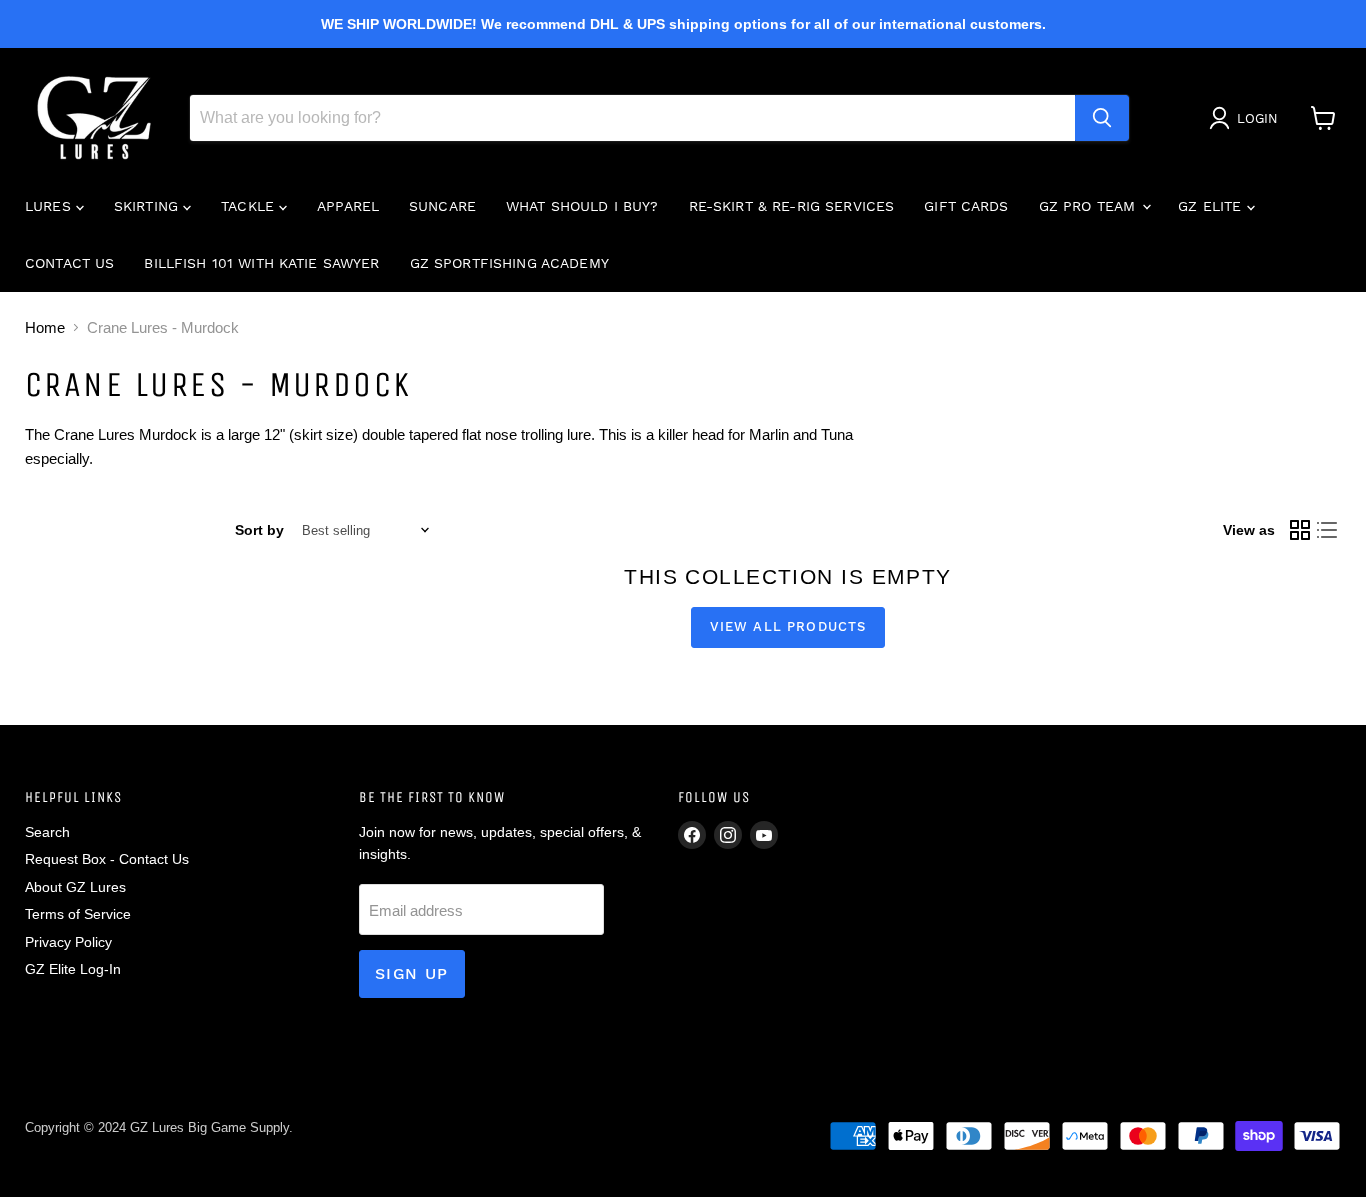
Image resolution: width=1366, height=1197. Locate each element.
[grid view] (1300, 531)
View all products (788, 626)
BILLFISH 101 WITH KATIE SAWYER (261, 263)
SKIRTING (148, 206)
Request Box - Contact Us (107, 859)
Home (45, 327)
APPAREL (348, 206)
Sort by (259, 530)
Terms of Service (78, 914)
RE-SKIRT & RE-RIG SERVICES (792, 206)
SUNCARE (442, 206)
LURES (50, 206)
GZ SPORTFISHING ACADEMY (509, 263)
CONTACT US (69, 263)
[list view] (1328, 531)
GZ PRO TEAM (1090, 206)
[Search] (1102, 118)
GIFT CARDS (966, 206)
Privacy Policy (68, 942)
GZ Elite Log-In (73, 969)
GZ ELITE (1212, 206)
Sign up (412, 973)
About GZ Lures (75, 887)
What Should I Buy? (582, 206)
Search (47, 832)
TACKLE (250, 206)
